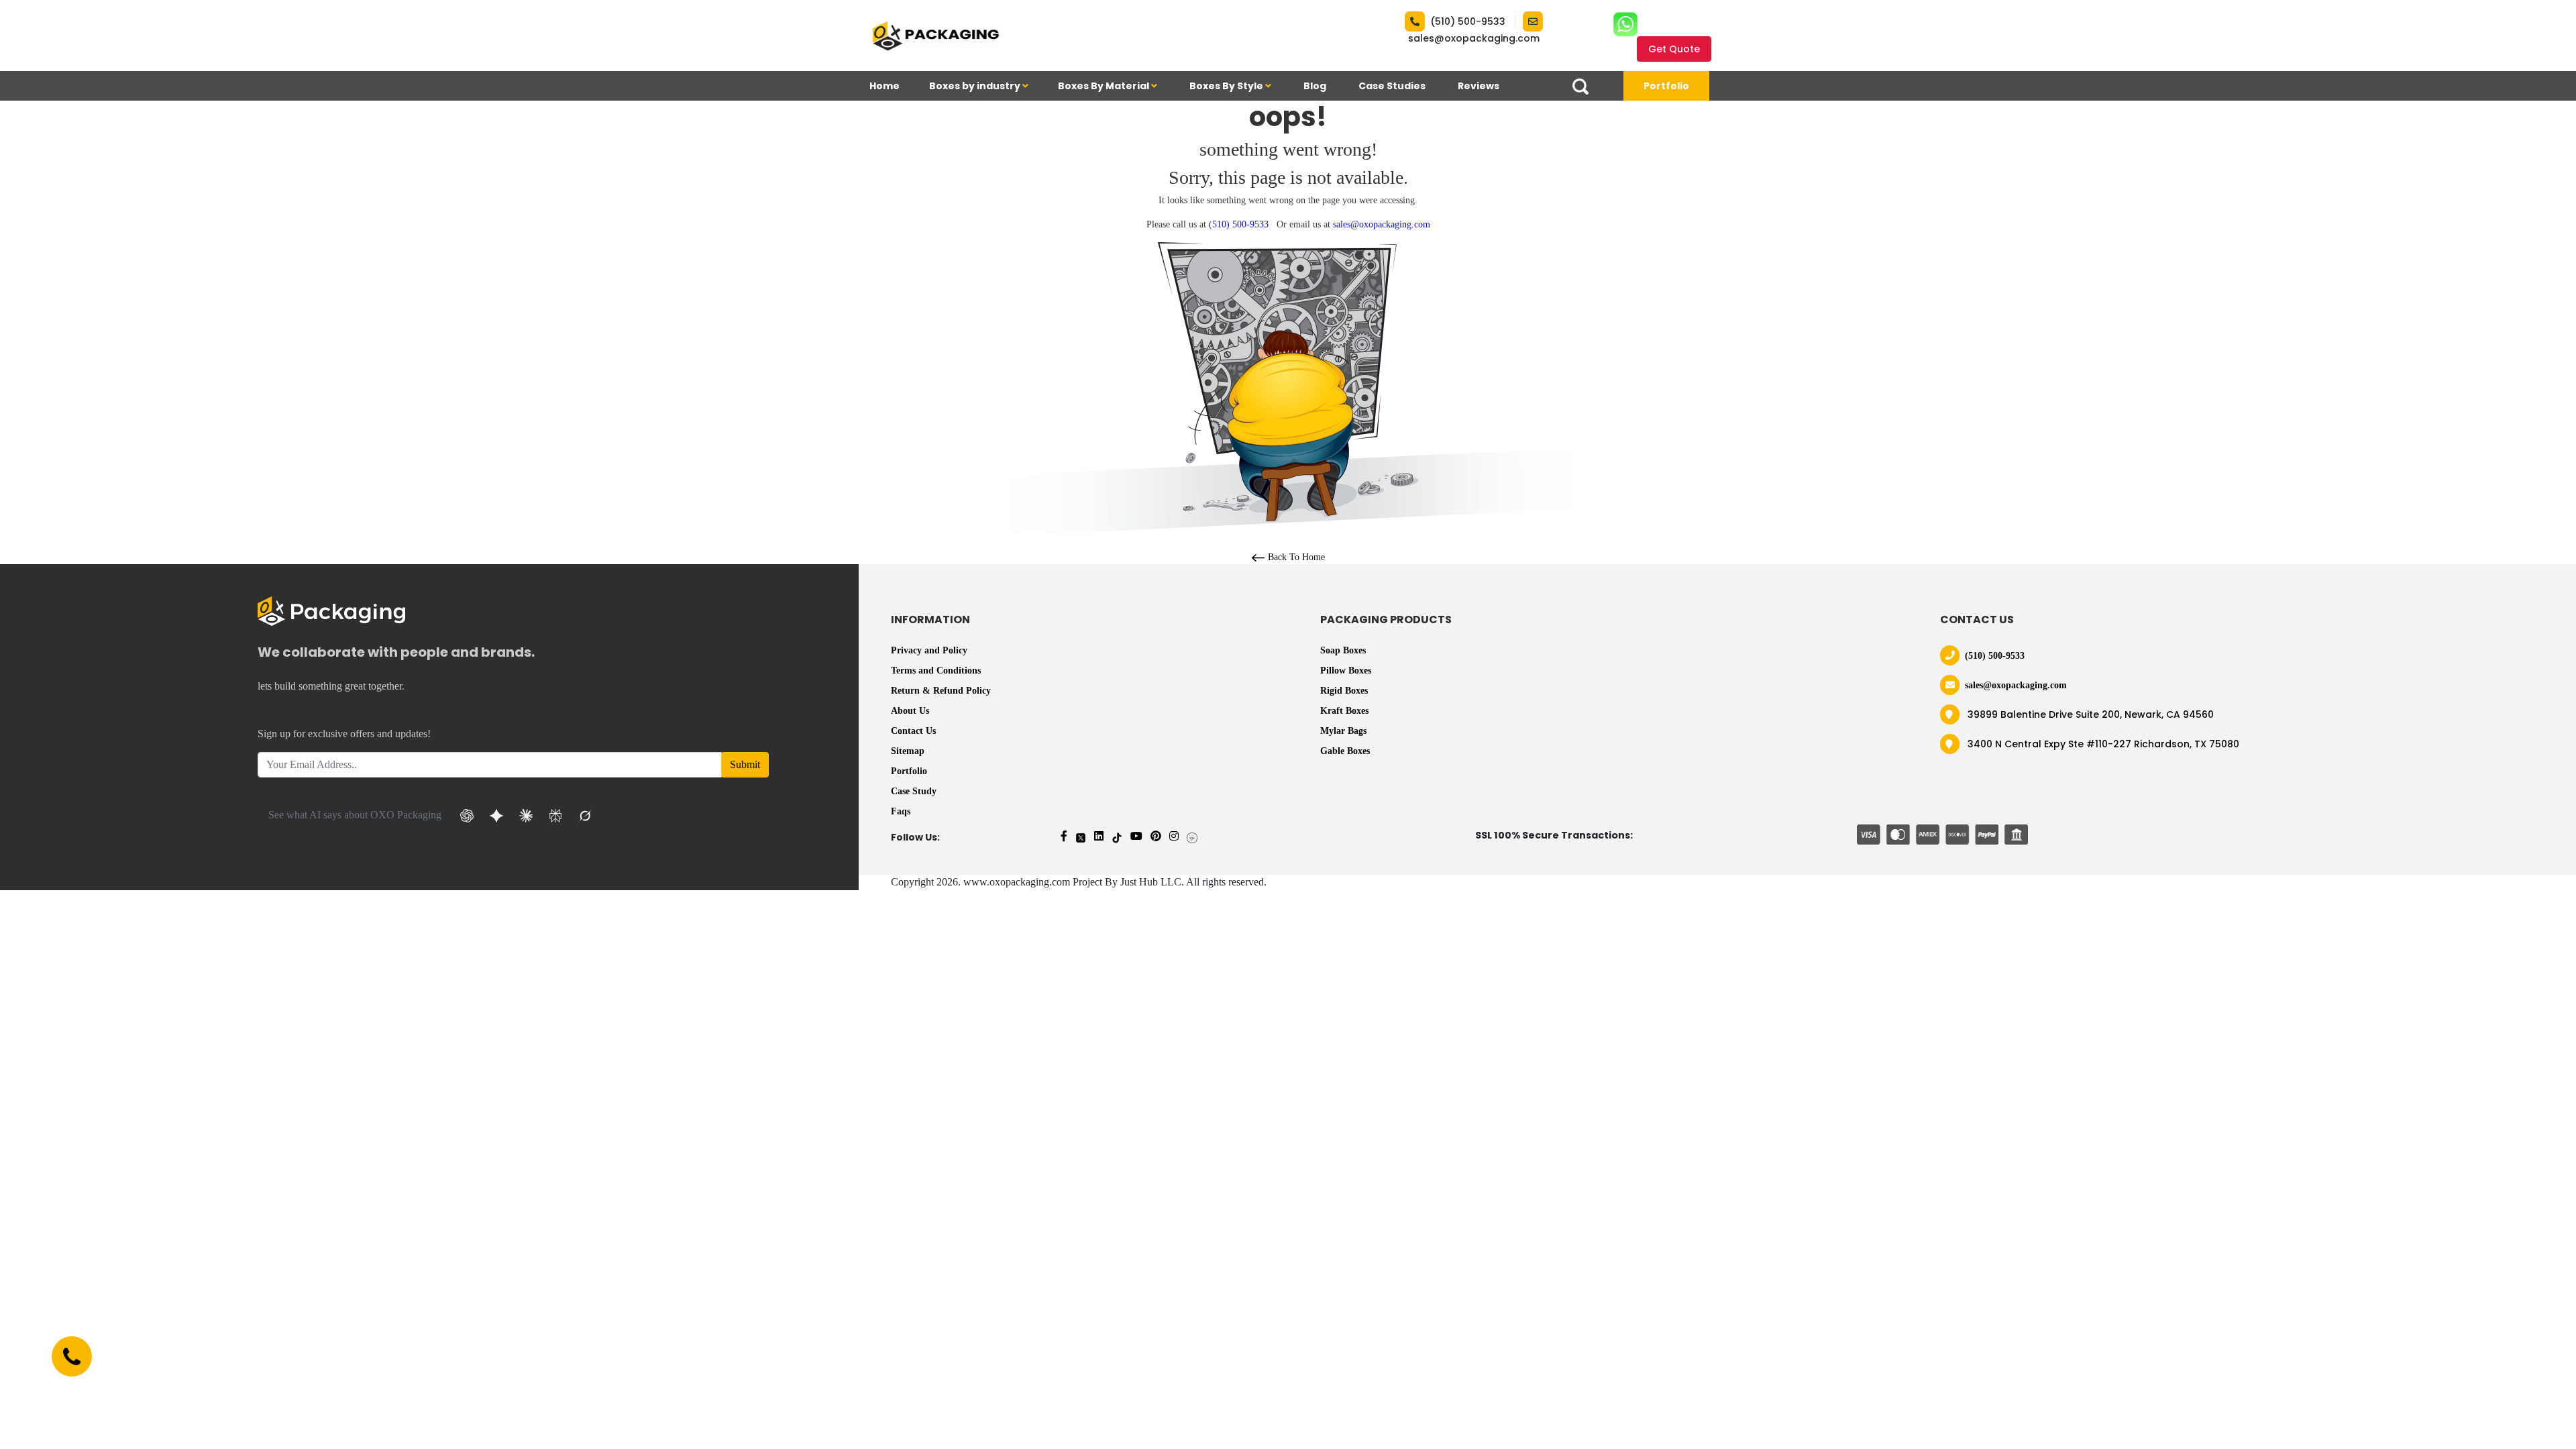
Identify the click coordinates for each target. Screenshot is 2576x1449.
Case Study (914, 791)
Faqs (901, 811)
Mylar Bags (1343, 731)
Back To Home (1295, 557)
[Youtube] (1136, 836)
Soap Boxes (1343, 650)
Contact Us (913, 731)
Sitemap (908, 751)
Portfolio (1666, 86)
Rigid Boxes (1344, 691)
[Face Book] (1064, 836)
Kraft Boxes (1344, 711)
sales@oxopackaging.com (1474, 38)
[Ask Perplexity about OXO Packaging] (555, 815)
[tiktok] (1117, 836)
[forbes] (1192, 836)
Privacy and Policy (929, 650)
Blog (1315, 86)
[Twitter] (1081, 836)
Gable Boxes (1345, 751)
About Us (910, 711)
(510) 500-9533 (1468, 21)
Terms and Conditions (936, 670)
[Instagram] (1174, 836)
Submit (745, 764)
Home (884, 86)
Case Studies (1392, 86)
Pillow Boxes (1346, 670)
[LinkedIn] (1099, 836)
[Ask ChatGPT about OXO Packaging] (467, 815)
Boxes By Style (1227, 86)
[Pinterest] (1156, 836)
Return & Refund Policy (941, 691)
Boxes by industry (976, 86)
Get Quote (1674, 49)
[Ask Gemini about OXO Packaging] (496, 815)
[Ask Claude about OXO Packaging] (526, 815)
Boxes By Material (1105, 86)
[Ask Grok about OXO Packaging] (585, 815)
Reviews (1479, 86)
